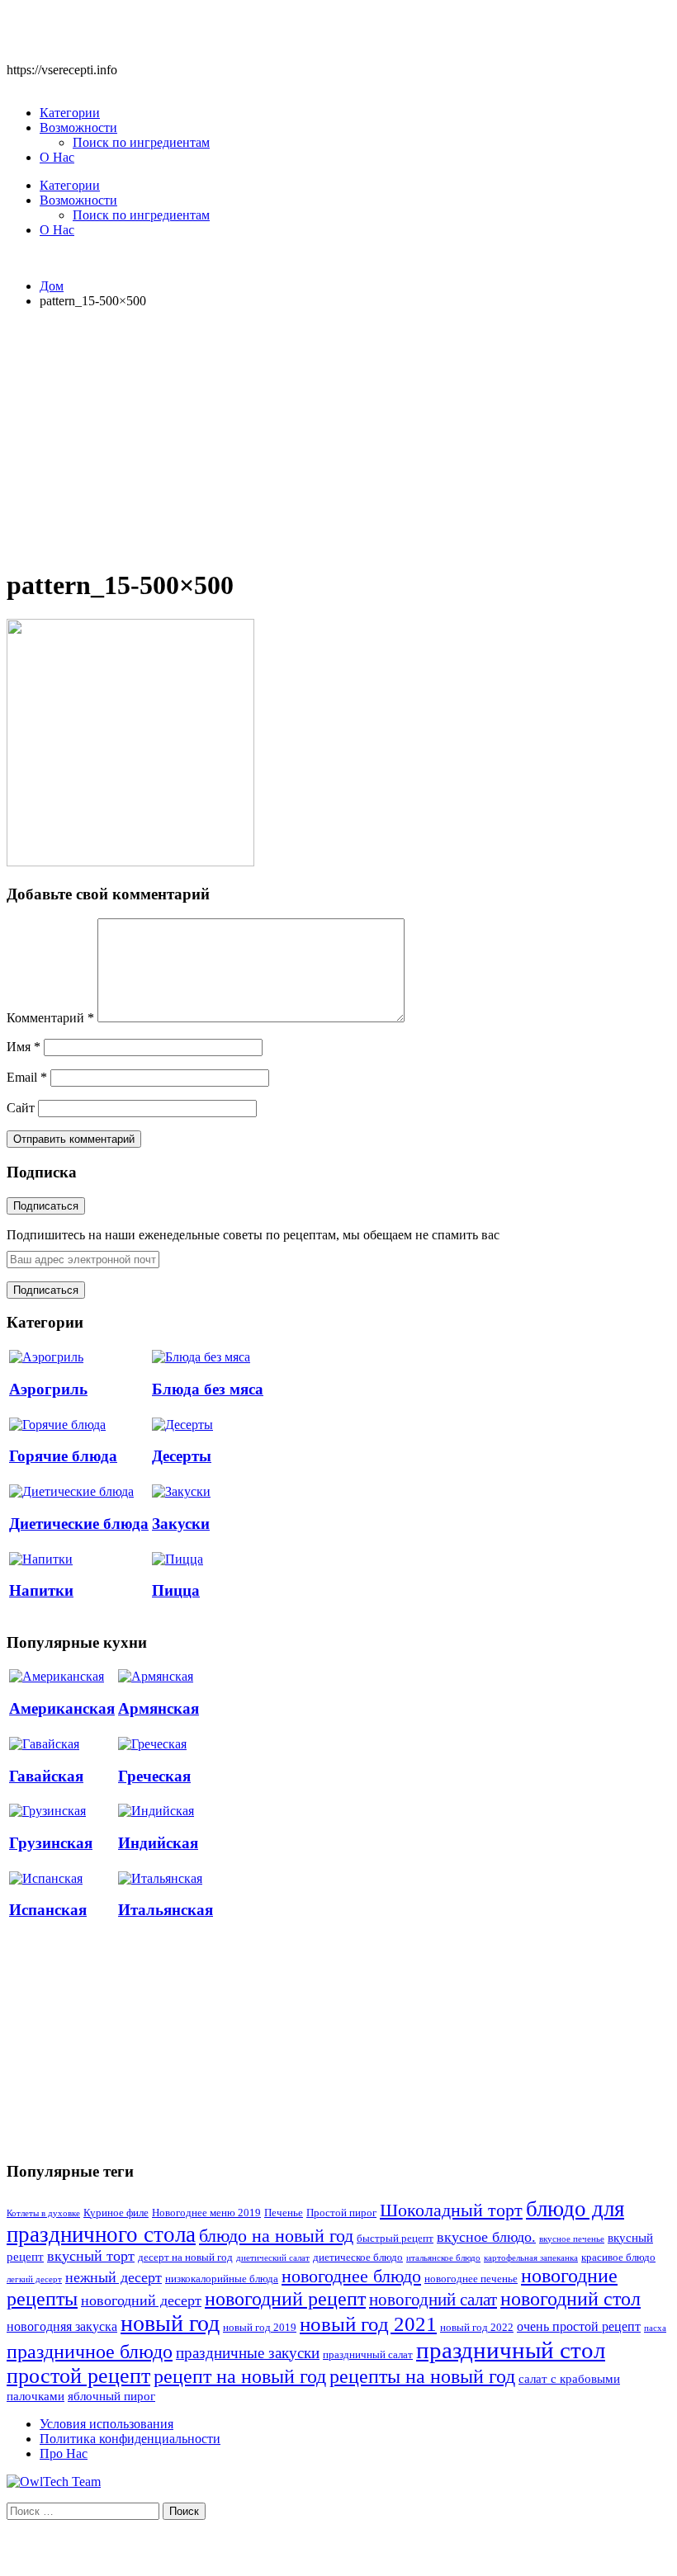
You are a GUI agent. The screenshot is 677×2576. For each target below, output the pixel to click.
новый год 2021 (368, 2324)
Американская (62, 1708)
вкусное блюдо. (486, 2237)
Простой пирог (341, 2213)
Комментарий (50, 1018)
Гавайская (46, 1776)
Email (27, 1077)
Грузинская (51, 1843)
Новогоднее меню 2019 (206, 2213)
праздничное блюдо (90, 2351)
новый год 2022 (477, 2328)
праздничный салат (368, 2355)
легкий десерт (34, 2279)
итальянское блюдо (443, 2258)
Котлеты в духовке (43, 2213)
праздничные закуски (248, 2353)
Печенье (284, 2213)
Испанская (48, 1910)
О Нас (57, 157)
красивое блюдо (618, 2258)
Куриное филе (116, 2213)
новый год (170, 2323)
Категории (70, 113)
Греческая (154, 1776)
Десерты (182, 1456)
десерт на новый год (185, 2258)
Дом (52, 286)
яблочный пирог (111, 2396)
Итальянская (166, 1910)
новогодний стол (570, 2299)
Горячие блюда (63, 1456)
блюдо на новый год (276, 2236)
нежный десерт (114, 2277)
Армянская (159, 1708)
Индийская (158, 1843)
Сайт (21, 1108)
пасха (655, 2328)
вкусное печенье (572, 2239)
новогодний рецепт (285, 2298)
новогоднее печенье (471, 2279)
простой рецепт (78, 2376)
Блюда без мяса (208, 1389)
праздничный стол (511, 2350)
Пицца (176, 1590)
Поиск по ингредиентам (141, 142)
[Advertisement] (338, 437)
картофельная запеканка (531, 2258)
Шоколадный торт (451, 2210)
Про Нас (64, 2453)
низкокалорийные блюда (222, 2279)
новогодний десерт (141, 2300)
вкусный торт (91, 2256)
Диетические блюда (79, 1524)
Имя (24, 1047)
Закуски (181, 1524)
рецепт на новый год (240, 2376)
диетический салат (273, 2258)
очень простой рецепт (579, 2326)
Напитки (41, 1590)
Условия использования (107, 2424)
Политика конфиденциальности (130, 2439)
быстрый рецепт (395, 2239)
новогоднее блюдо (351, 2276)
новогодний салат (433, 2300)
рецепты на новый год (422, 2376)
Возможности (78, 127)
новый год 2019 (260, 2328)
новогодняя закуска (62, 2326)
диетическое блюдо (358, 2258)
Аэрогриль (48, 1389)
